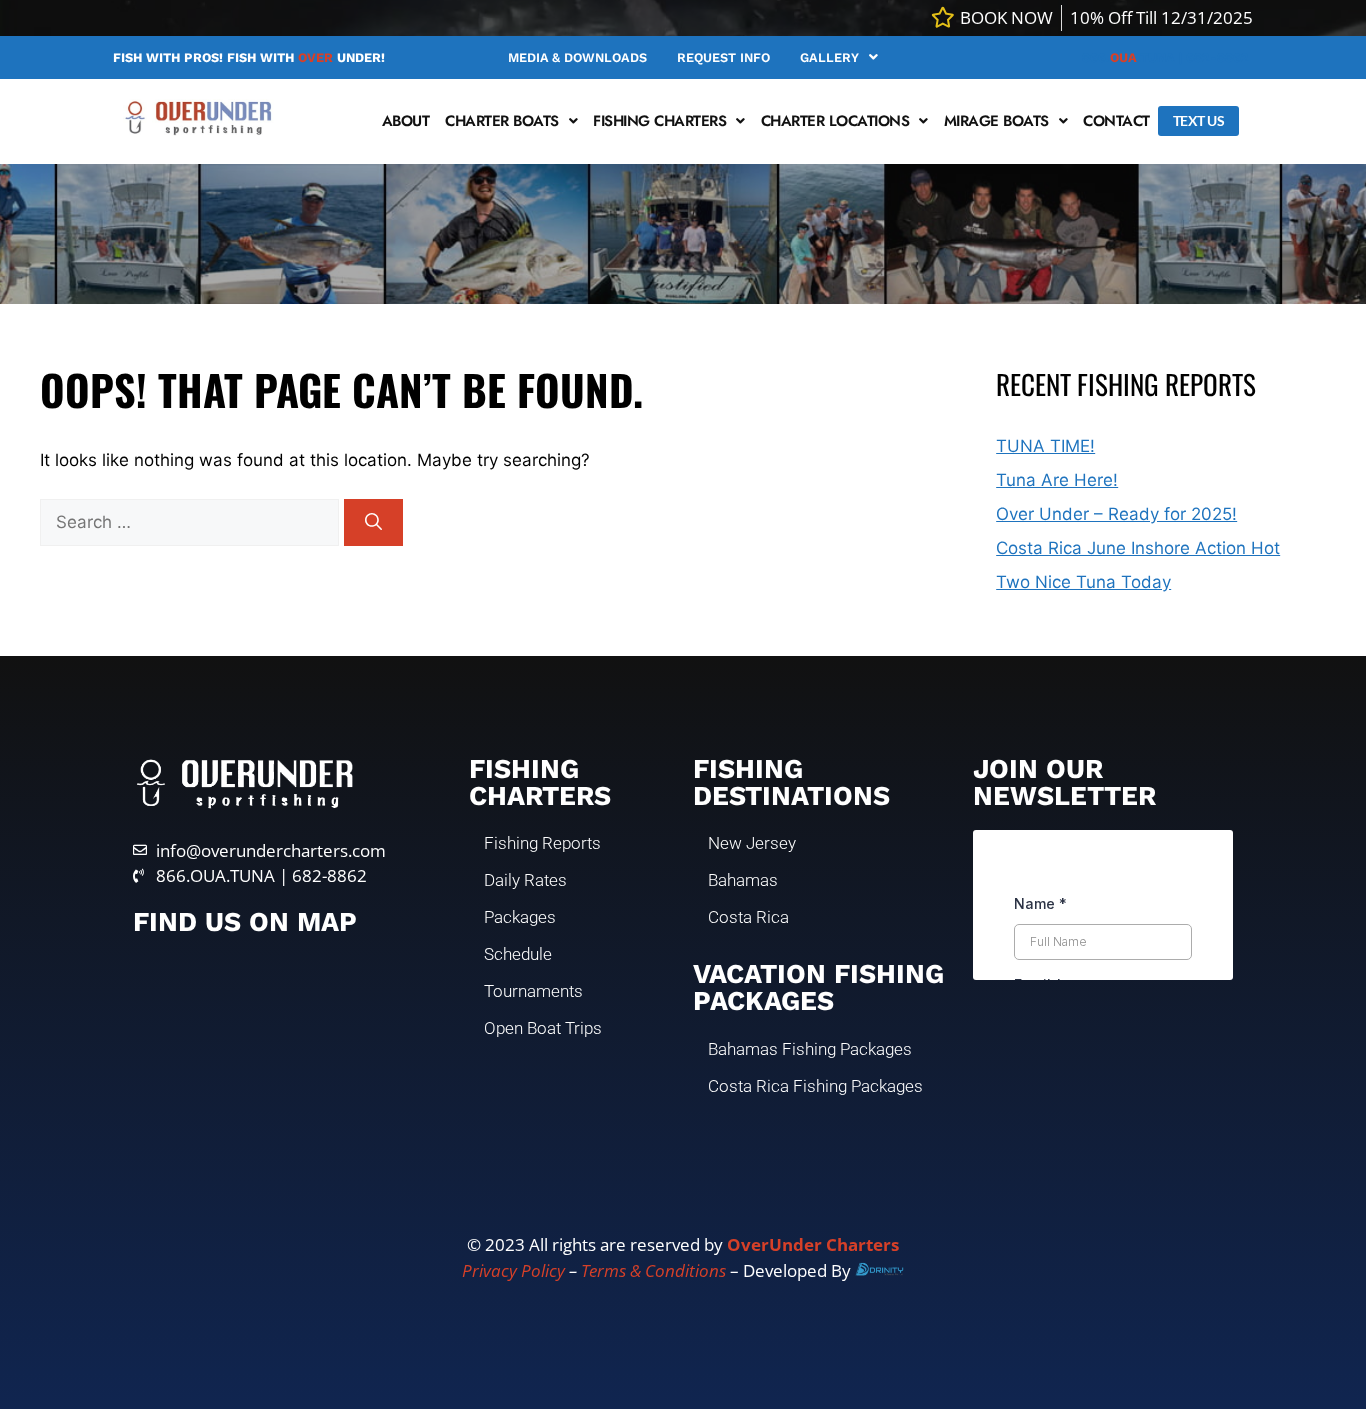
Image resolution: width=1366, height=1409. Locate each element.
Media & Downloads (577, 57)
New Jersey (752, 843)
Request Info (723, 57)
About (406, 121)
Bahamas (743, 880)
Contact (1116, 121)
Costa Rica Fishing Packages (815, 1086)
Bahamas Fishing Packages (810, 1049)
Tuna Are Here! (1057, 480)
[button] (839, 57)
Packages (520, 917)
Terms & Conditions (653, 1270)
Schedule (518, 954)
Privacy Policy (513, 1270)
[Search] (373, 523)
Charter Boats (502, 121)
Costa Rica (748, 917)
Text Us (1199, 120)
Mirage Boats (996, 121)
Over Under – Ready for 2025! (1116, 514)
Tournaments (533, 991)
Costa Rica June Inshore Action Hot (1138, 548)
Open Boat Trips (543, 1028)
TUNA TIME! (1045, 446)
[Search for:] (192, 522)
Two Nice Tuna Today (1083, 582)
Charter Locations (835, 121)
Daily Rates (525, 880)
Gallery (829, 57)
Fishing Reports (542, 843)
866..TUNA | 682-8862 (1165, 57)
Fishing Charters (659, 121)
